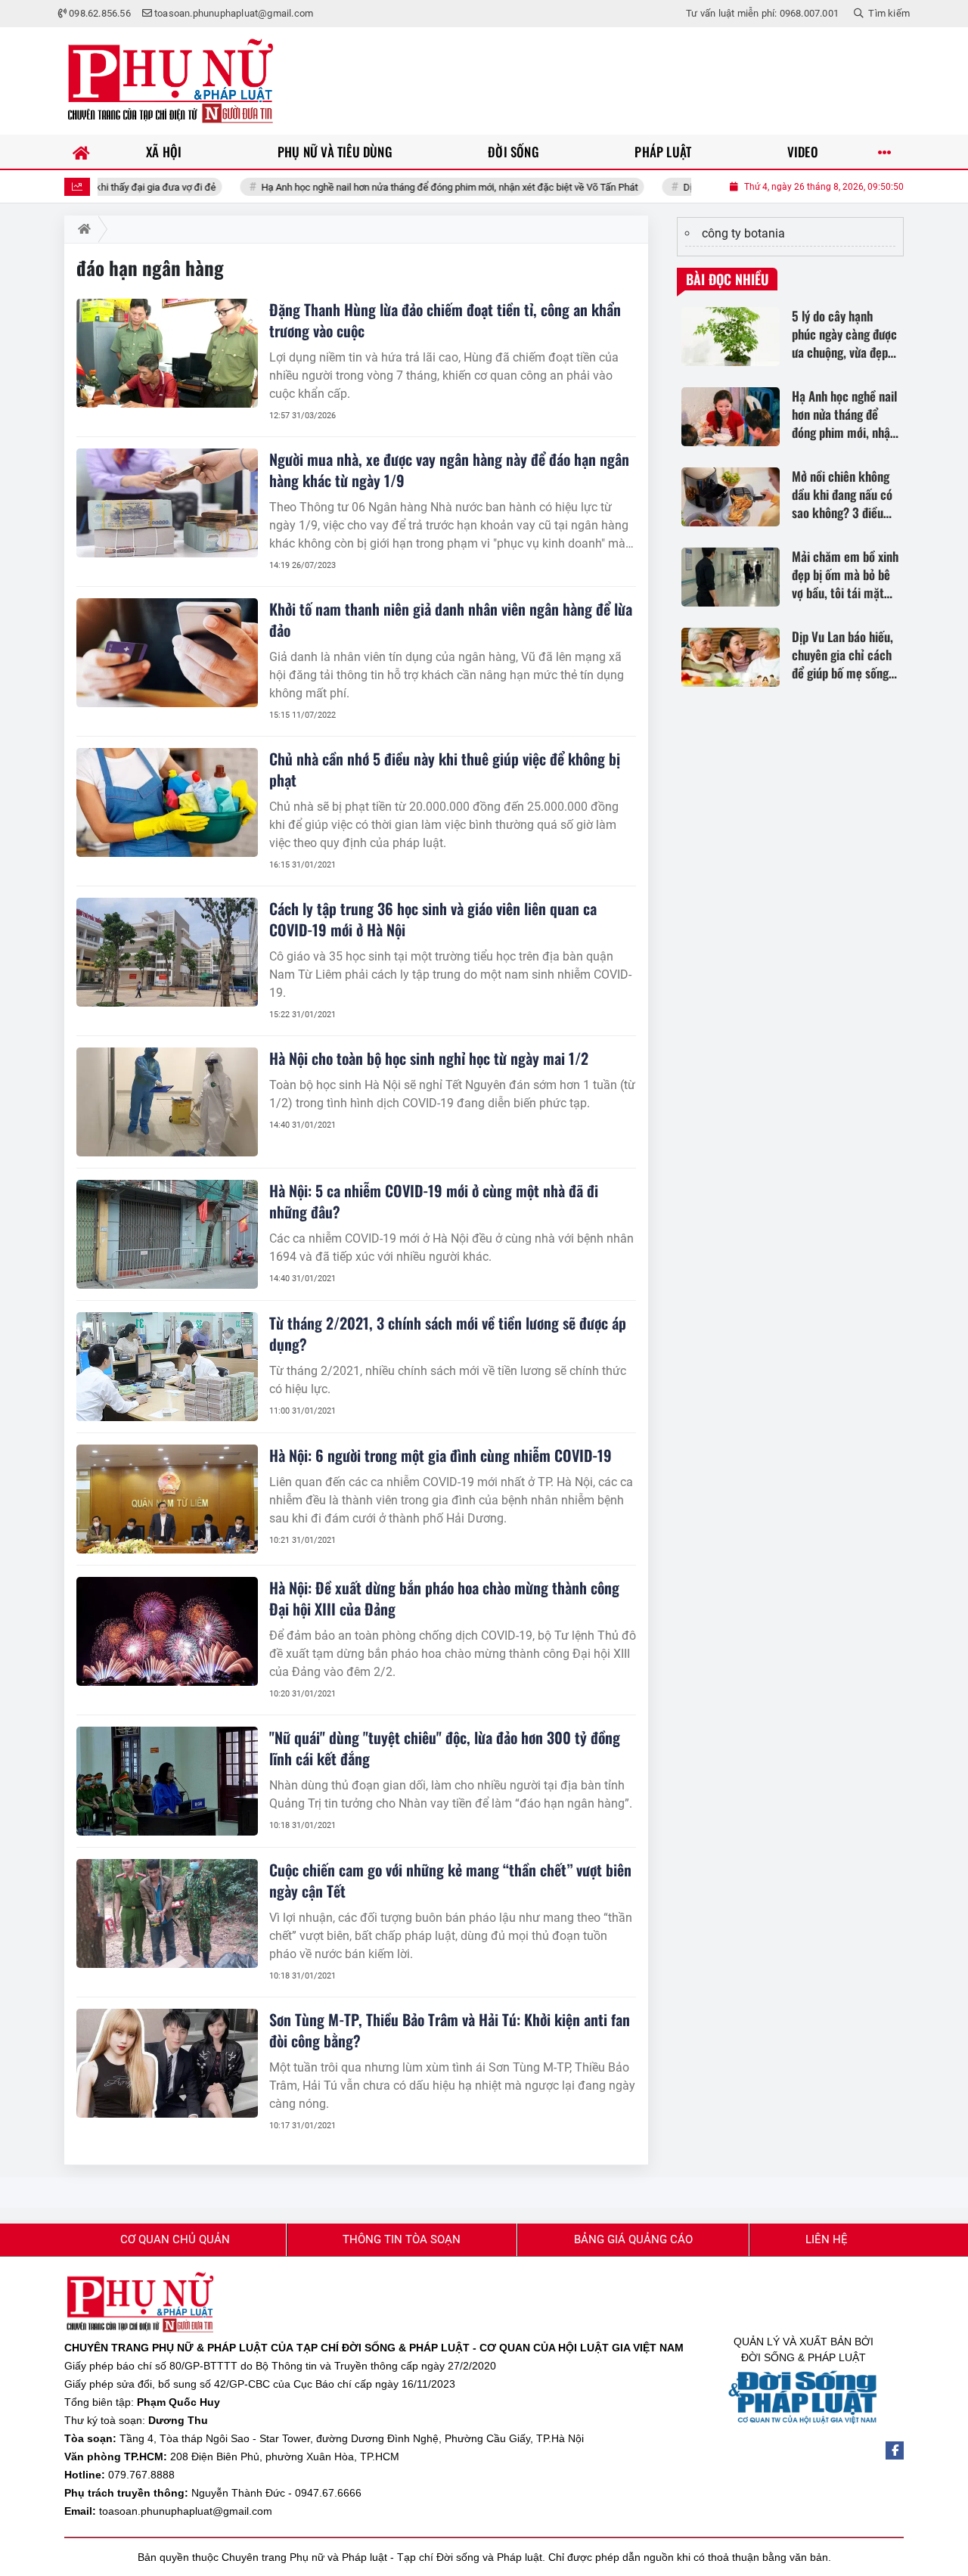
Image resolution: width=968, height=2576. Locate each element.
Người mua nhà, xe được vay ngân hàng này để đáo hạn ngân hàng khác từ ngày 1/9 (449, 470)
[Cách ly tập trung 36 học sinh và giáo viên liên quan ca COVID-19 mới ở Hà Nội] (167, 952)
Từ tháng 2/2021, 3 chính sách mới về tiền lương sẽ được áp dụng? (448, 1333)
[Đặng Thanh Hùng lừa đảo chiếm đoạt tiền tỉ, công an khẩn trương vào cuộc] (167, 353)
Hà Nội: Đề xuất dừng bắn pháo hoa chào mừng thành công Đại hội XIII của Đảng (444, 1598)
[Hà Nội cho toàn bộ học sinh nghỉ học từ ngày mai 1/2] (167, 1102)
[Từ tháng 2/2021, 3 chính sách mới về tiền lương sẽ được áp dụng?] (167, 1367)
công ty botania (743, 233)
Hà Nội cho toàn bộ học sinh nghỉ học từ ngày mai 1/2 (429, 1058)
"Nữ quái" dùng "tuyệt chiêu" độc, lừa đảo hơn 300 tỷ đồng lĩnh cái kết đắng (445, 1748)
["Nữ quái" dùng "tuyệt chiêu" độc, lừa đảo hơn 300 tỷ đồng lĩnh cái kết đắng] (167, 1781)
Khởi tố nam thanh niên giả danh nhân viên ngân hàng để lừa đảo (451, 619)
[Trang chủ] (81, 152)
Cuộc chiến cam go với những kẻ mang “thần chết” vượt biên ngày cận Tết (450, 1880)
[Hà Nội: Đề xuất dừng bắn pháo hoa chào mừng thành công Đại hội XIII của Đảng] (167, 1631)
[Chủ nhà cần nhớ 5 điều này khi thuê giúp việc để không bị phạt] (167, 802)
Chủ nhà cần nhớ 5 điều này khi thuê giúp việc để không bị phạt (445, 769)
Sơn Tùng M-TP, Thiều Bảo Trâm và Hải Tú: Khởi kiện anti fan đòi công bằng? (450, 2030)
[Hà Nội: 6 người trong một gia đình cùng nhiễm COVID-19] (167, 1499)
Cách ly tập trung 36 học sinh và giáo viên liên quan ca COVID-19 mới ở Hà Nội (433, 919)
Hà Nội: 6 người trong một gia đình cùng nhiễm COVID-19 (441, 1455)
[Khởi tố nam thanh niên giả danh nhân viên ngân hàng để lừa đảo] (167, 653)
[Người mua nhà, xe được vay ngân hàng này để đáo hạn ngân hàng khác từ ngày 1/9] (167, 503)
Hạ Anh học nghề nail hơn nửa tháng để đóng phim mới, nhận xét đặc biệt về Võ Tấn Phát (395, 187)
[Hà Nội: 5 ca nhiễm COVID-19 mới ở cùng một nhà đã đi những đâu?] (167, 1234)
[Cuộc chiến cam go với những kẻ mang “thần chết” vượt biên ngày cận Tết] (167, 1913)
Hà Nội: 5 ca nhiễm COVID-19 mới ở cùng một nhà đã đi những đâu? (434, 1201)
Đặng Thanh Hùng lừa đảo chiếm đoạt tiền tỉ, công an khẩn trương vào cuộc (445, 320)
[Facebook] (895, 2450)
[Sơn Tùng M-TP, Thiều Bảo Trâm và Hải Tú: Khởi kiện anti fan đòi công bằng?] (167, 2063)
